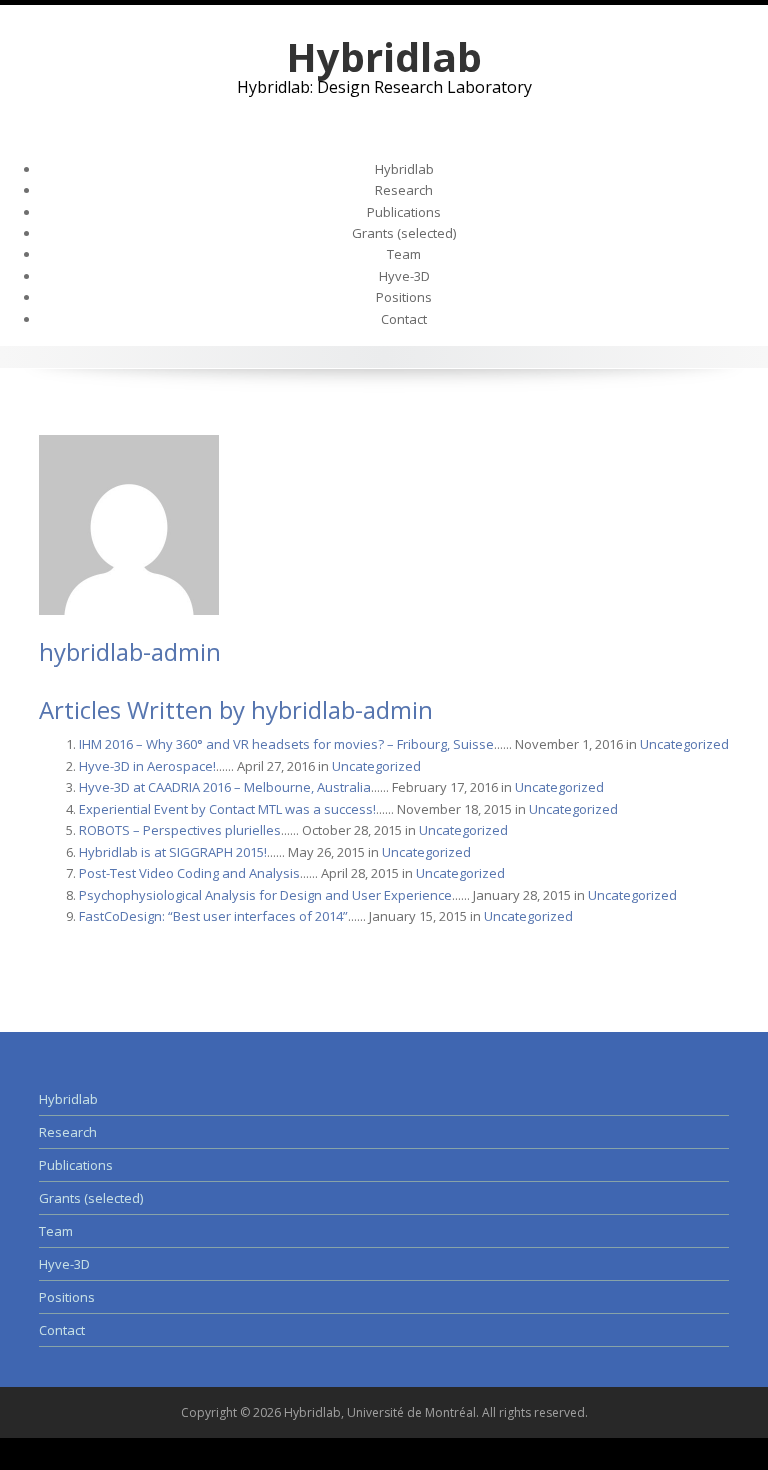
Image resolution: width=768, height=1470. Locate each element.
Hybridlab (384, 56)
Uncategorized (684, 744)
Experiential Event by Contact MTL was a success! (227, 809)
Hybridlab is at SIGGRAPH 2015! (173, 852)
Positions (404, 297)
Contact (404, 319)
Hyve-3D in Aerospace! (147, 766)
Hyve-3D (404, 276)
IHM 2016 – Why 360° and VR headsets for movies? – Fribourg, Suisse (286, 744)
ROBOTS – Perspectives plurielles (180, 830)
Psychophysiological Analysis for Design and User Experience (265, 895)
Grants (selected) (404, 233)
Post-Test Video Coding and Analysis (189, 873)
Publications (404, 212)
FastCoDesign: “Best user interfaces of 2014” (213, 916)
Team (404, 254)
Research (404, 190)
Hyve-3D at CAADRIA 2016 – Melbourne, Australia (225, 787)
